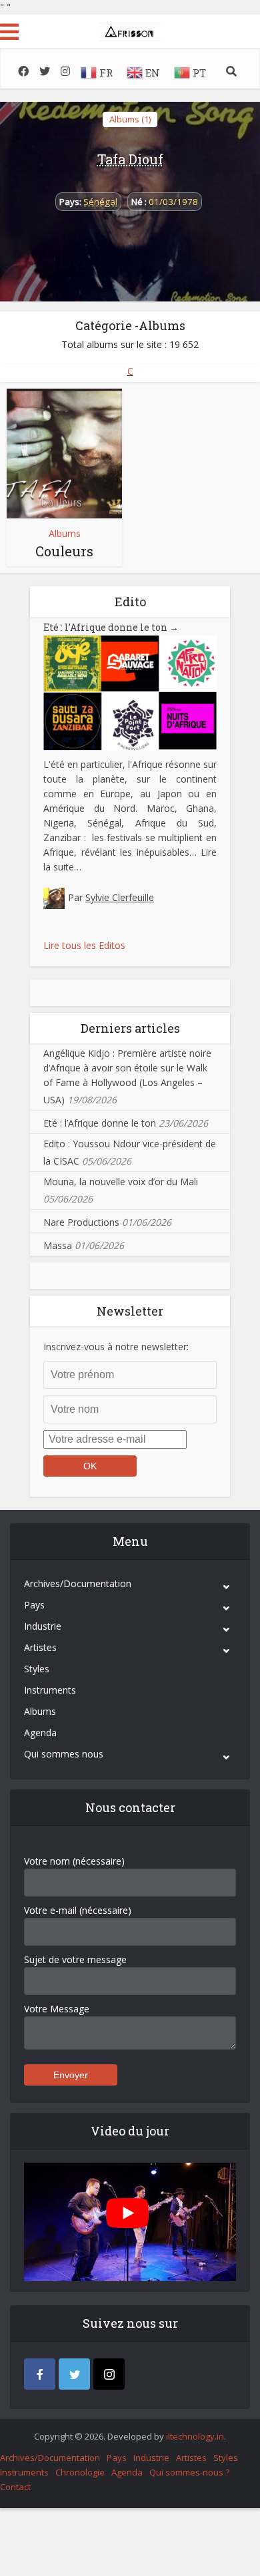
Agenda (40, 1733)
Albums (65, 533)
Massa (58, 1245)
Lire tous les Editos (84, 945)
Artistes (40, 1647)
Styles (37, 1669)
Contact (15, 2487)
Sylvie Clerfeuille (120, 897)
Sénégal (100, 202)
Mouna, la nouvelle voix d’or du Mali (121, 1182)
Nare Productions (81, 1222)
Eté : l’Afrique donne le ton (111, 627)
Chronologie (80, 2472)
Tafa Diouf (130, 159)
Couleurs (64, 551)
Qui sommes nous (64, 1754)
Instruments (50, 1690)
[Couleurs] (64, 454)
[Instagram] (109, 2374)
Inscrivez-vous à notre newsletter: (116, 1347)
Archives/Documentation (78, 1583)
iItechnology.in (195, 2436)
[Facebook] (40, 2374)
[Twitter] (74, 2374)
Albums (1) (130, 119)
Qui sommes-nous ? (189, 2472)
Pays (34, 1605)
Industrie (43, 1626)
